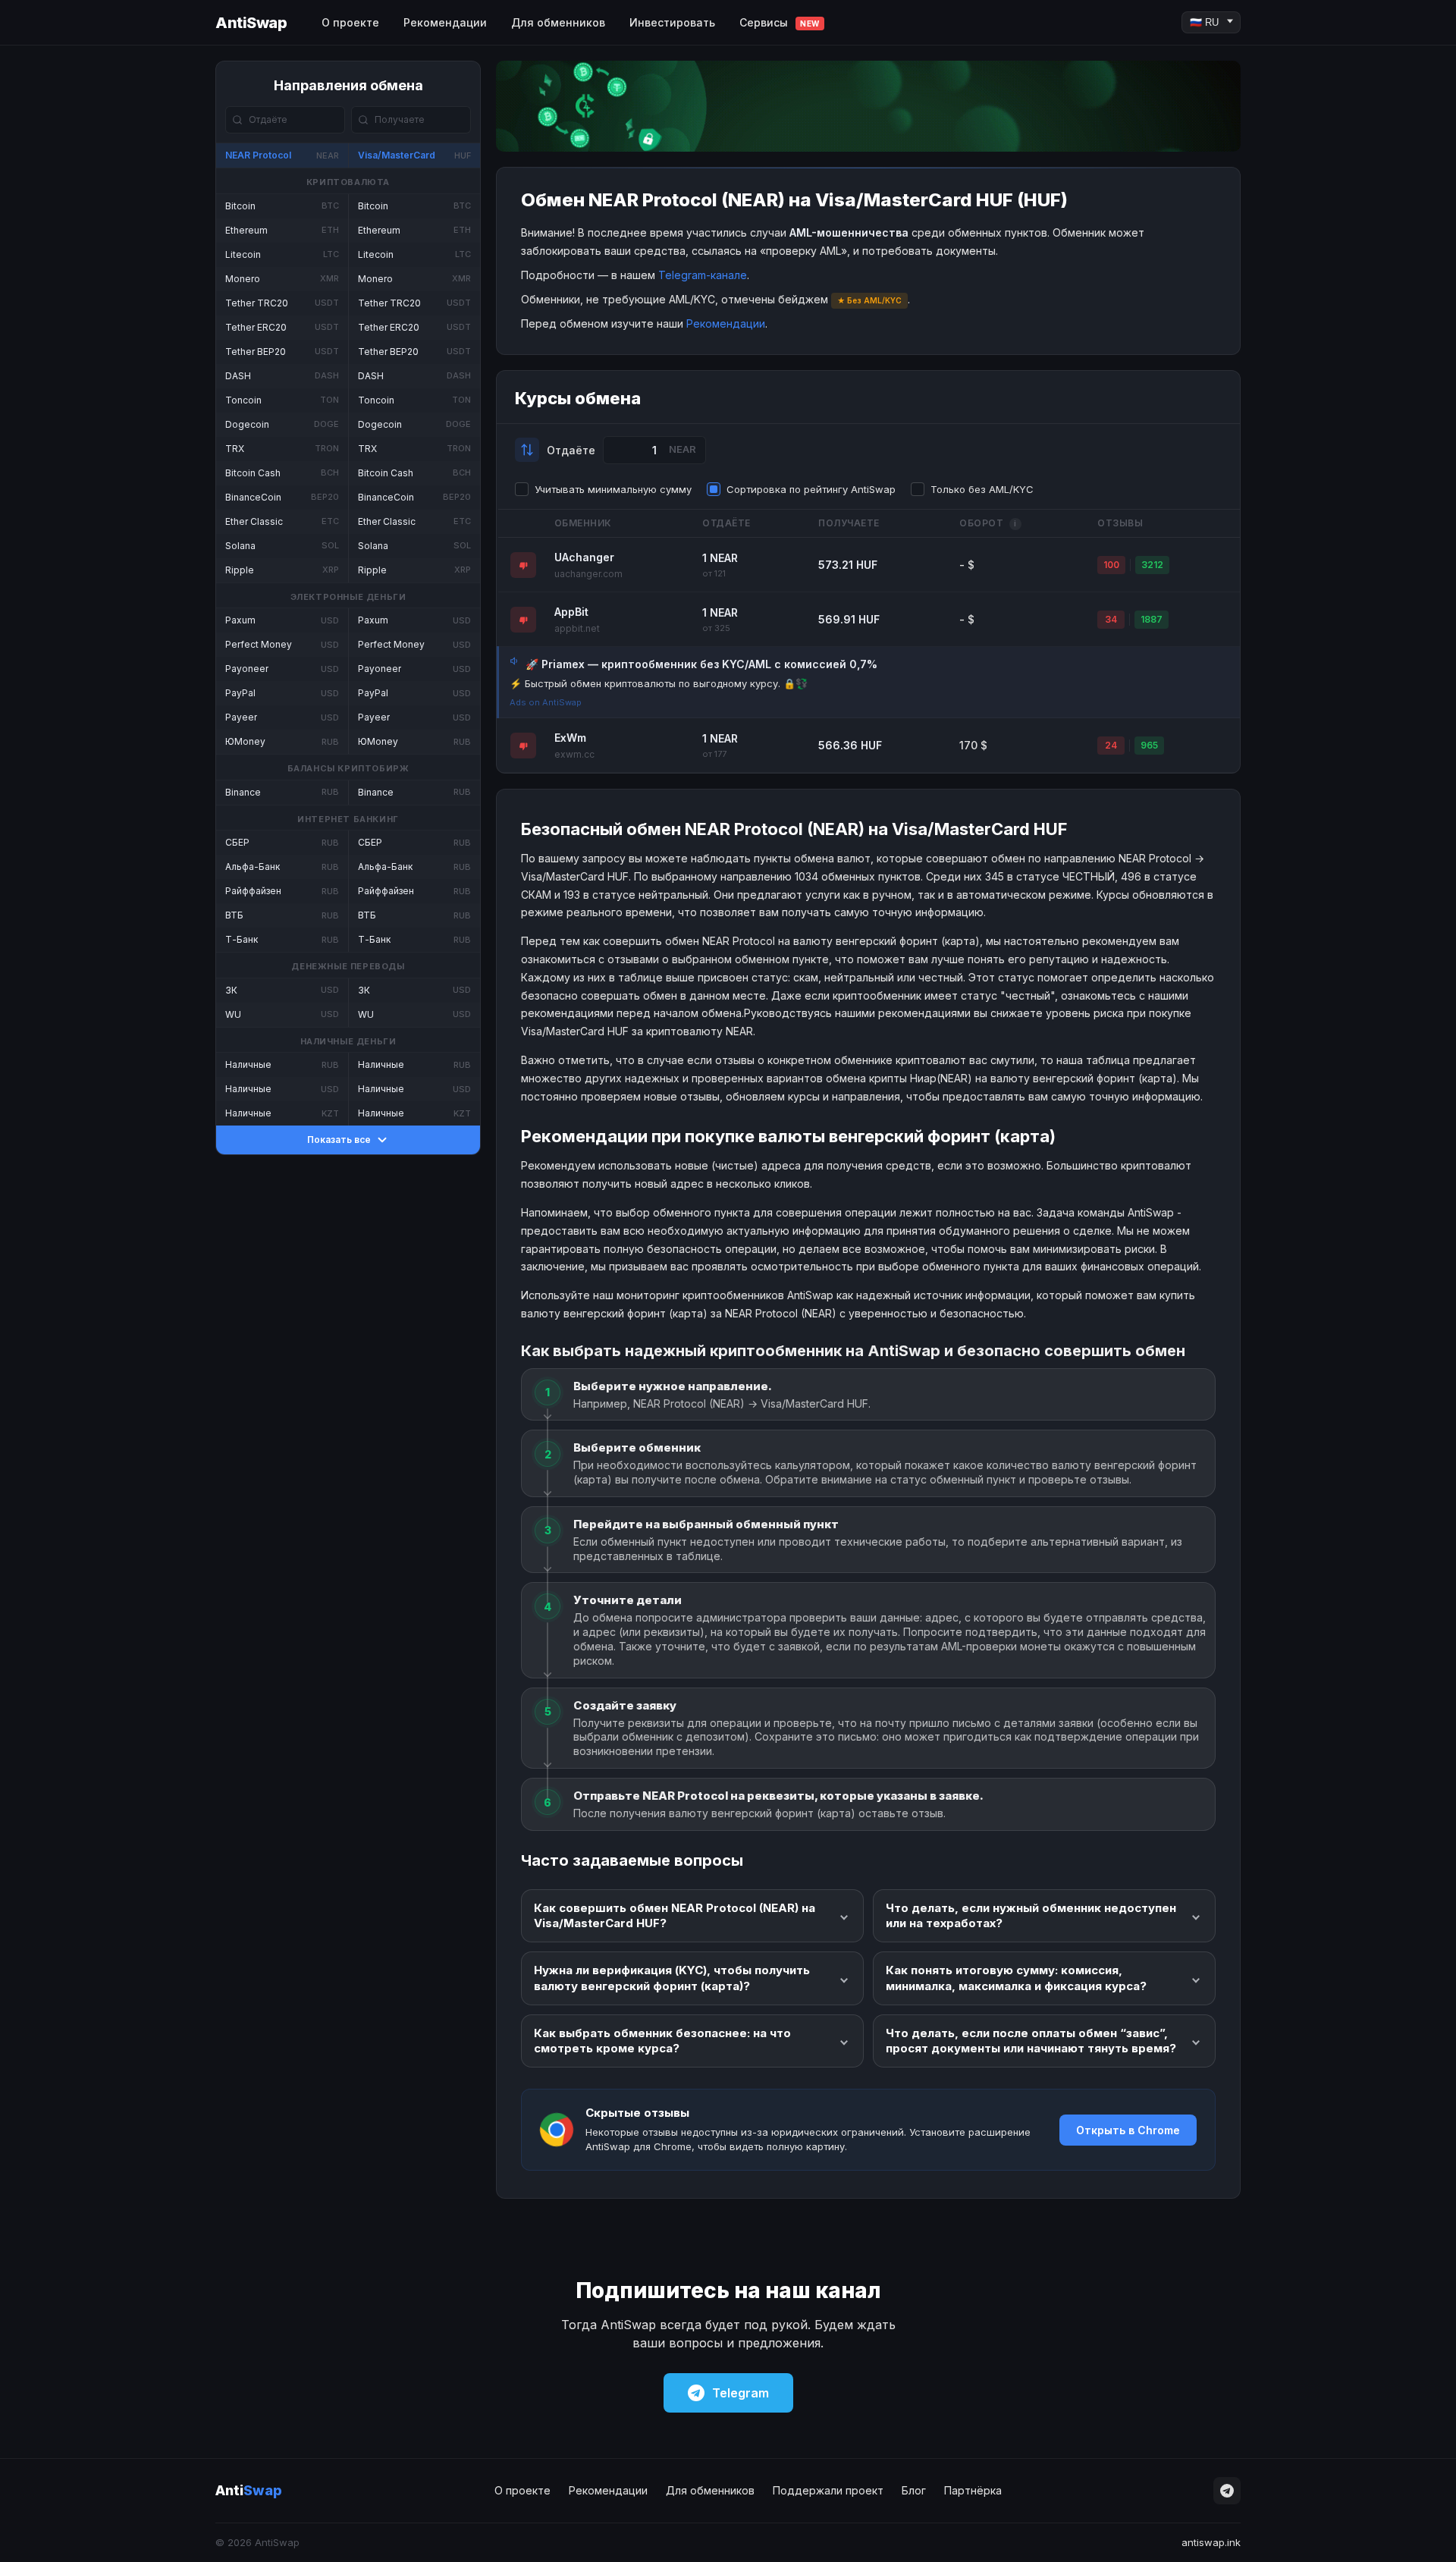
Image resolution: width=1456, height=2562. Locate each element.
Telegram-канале (703, 275)
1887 (1152, 619)
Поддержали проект (828, 2490)
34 (1111, 619)
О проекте (350, 22)
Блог (914, 2490)
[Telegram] (1227, 2491)
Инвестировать (672, 22)
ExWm (570, 738)
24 (1111, 745)
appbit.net (577, 628)
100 (1111, 565)
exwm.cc (574, 754)
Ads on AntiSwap (546, 702)
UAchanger (584, 557)
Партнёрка (973, 2490)
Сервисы (780, 22)
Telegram (741, 2393)
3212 (1152, 565)
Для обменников (558, 22)
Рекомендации (445, 22)
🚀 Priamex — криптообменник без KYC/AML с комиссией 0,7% (701, 664)
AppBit (571, 612)
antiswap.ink (1211, 2542)
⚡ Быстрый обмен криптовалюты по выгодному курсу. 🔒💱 (659, 683)
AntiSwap (251, 23)
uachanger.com (588, 574)
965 (1149, 745)
